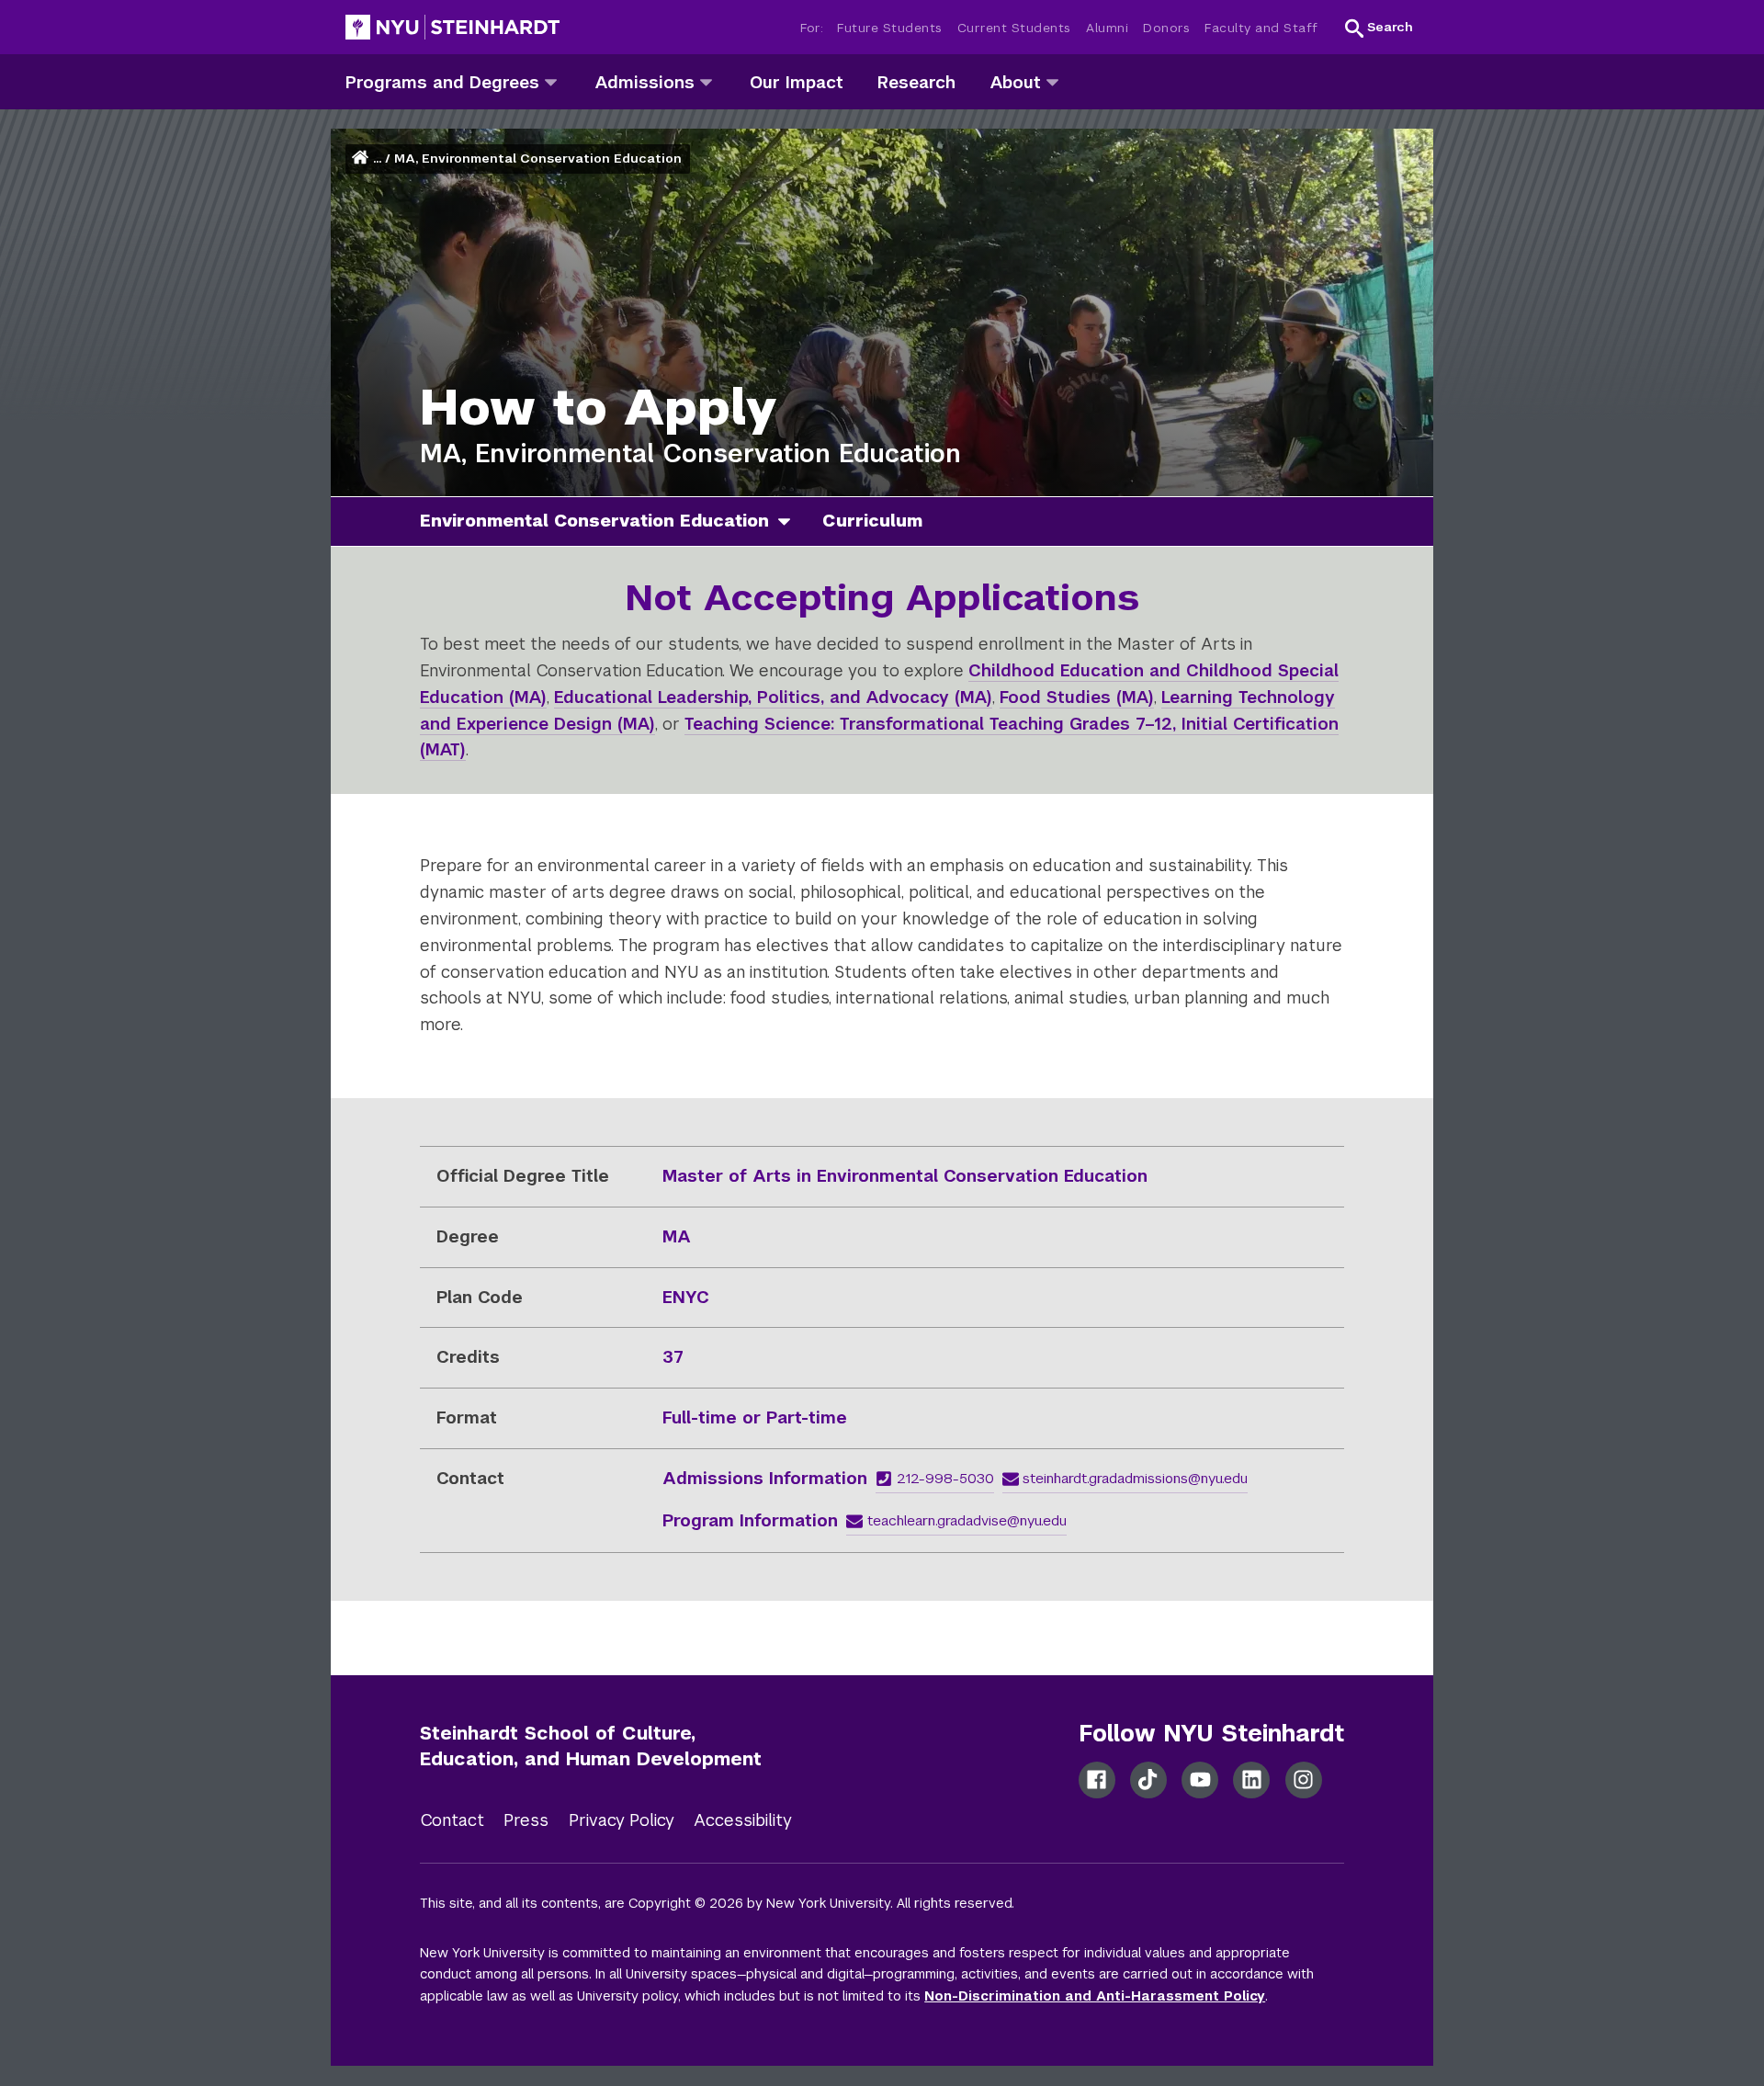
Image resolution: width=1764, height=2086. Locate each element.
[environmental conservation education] (791, 521)
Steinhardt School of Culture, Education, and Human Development (591, 1746)
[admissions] (706, 81)
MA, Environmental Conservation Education (538, 159)
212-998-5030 (945, 1478)
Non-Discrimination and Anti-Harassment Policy (1095, 1996)
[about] (1052, 81)
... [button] (377, 159)
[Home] (362, 159)
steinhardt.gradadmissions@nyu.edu (1135, 1478)
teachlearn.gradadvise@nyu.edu (967, 1520)
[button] (1379, 28)
